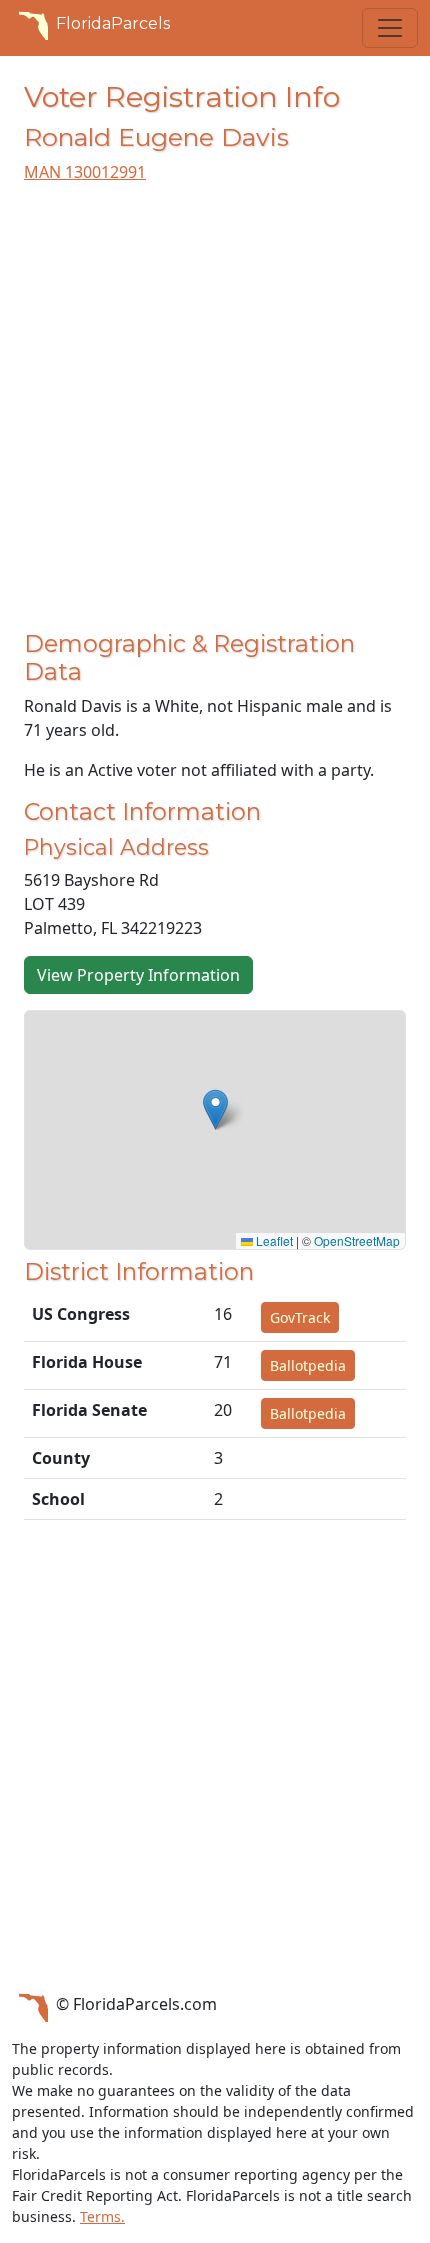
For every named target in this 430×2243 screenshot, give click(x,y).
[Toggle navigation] (390, 28)
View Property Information (138, 975)
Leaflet (273, 1240)
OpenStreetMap (357, 1240)
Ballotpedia (308, 1365)
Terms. (102, 2216)
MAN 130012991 (85, 172)
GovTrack (300, 1317)
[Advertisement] (215, 415)
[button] (215, 1109)
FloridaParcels (113, 23)
